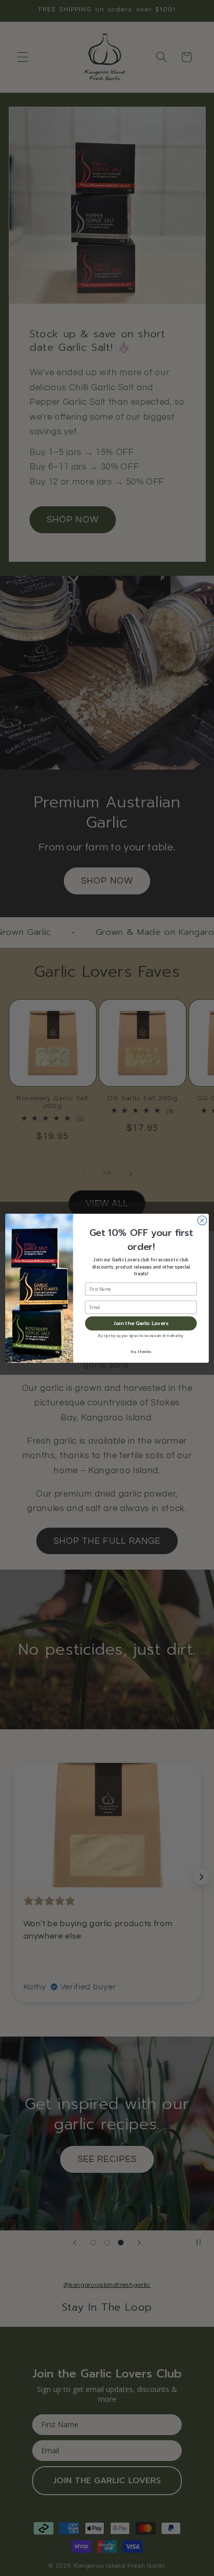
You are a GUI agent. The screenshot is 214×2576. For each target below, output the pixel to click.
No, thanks (141, 1351)
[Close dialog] (202, 1220)
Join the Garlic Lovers (141, 1323)
